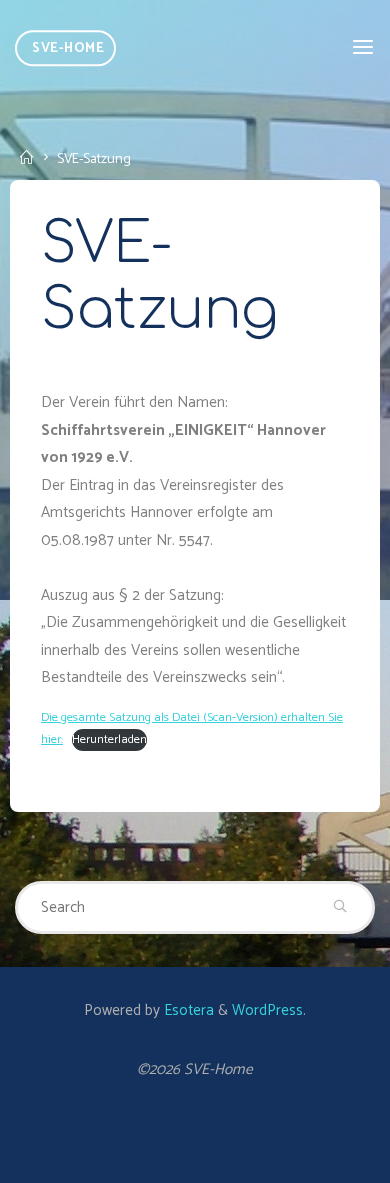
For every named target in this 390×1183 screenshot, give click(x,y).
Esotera (187, 1010)
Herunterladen (109, 740)
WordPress (267, 1010)
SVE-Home (68, 48)
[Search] (341, 908)
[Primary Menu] (363, 47)
